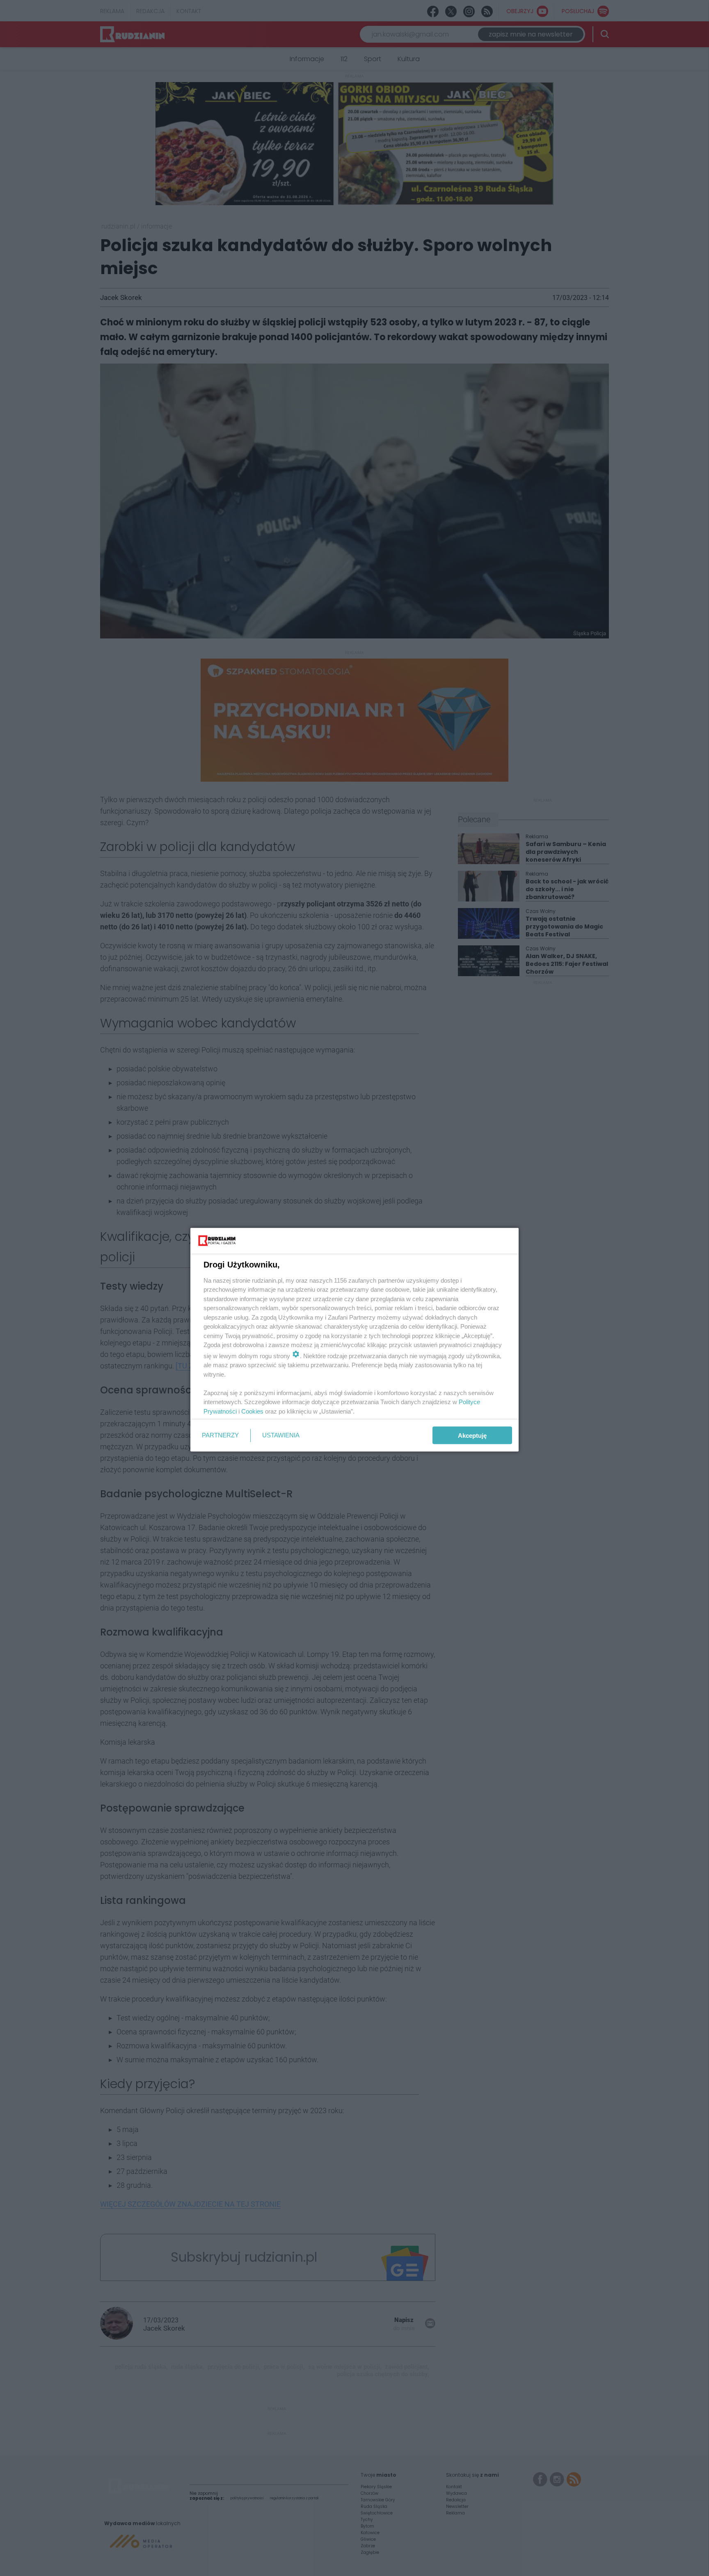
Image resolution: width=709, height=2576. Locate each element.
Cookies (252, 1411)
